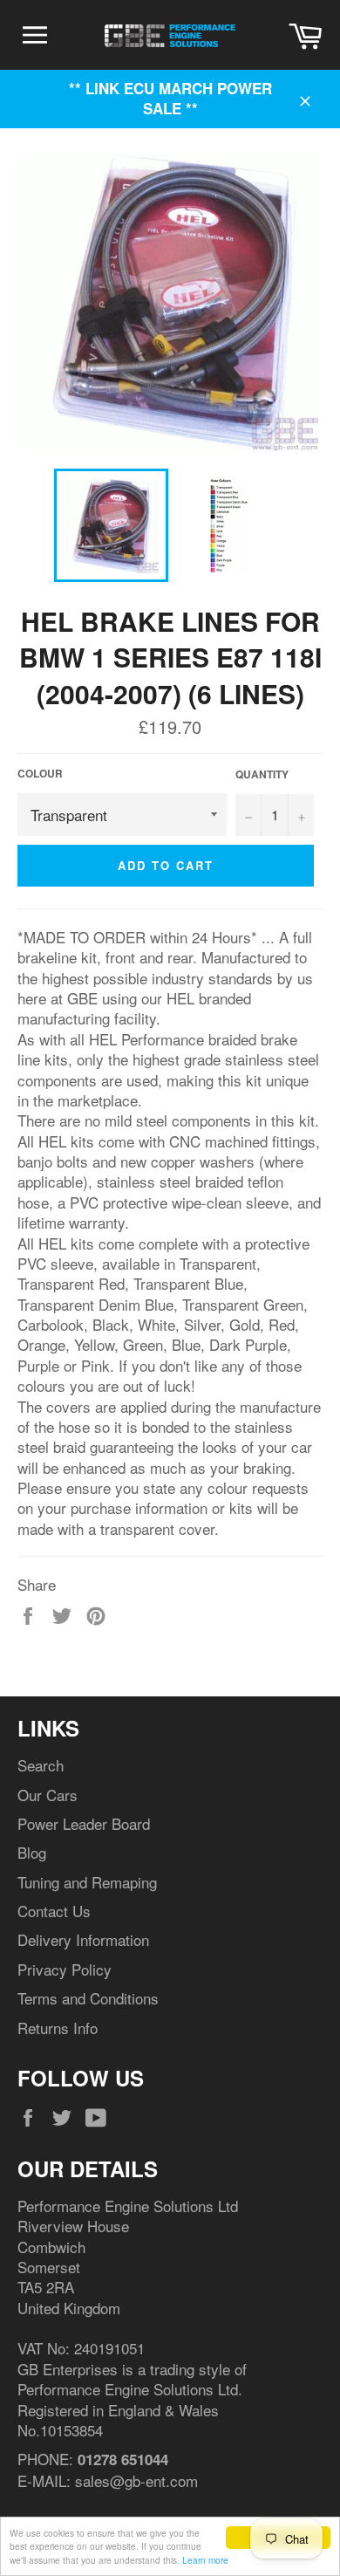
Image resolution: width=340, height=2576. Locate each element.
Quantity (262, 775)
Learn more (205, 2560)
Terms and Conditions (88, 1998)
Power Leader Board (84, 1823)
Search (41, 1765)
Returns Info (58, 2028)
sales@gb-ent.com (136, 2480)
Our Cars (48, 1795)
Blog (32, 1852)
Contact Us (54, 1911)
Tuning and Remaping (87, 1882)
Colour (40, 774)
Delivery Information (83, 1939)
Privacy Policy (65, 1969)
